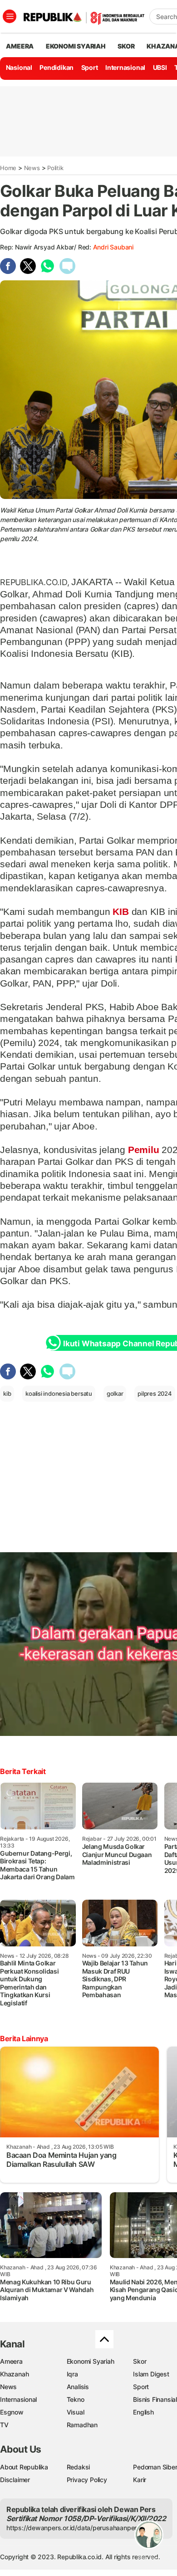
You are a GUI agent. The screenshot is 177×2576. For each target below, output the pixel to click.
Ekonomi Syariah (76, 46)
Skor (140, 2361)
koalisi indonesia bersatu (59, 1393)
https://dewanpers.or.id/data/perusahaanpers (73, 2528)
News (32, 168)
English (143, 2412)
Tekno (76, 2399)
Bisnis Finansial (155, 2399)
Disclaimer (15, 2480)
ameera (20, 46)
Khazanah (14, 2374)
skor (126, 46)
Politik (55, 168)
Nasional (19, 67)
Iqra (72, 2374)
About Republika (24, 2467)
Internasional (125, 67)
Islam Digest (151, 2374)
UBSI (160, 67)
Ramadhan (82, 2425)
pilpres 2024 (155, 1393)
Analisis (78, 2387)
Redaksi (79, 2467)
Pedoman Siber (155, 2467)
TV (4, 2425)
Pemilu (143, 1150)
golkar (115, 1393)
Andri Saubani (113, 247)
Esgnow (12, 2412)
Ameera (11, 2361)
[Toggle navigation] (10, 16)
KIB (121, 912)
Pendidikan (57, 67)
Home (8, 168)
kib (7, 1393)
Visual (76, 2412)
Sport (90, 67)
